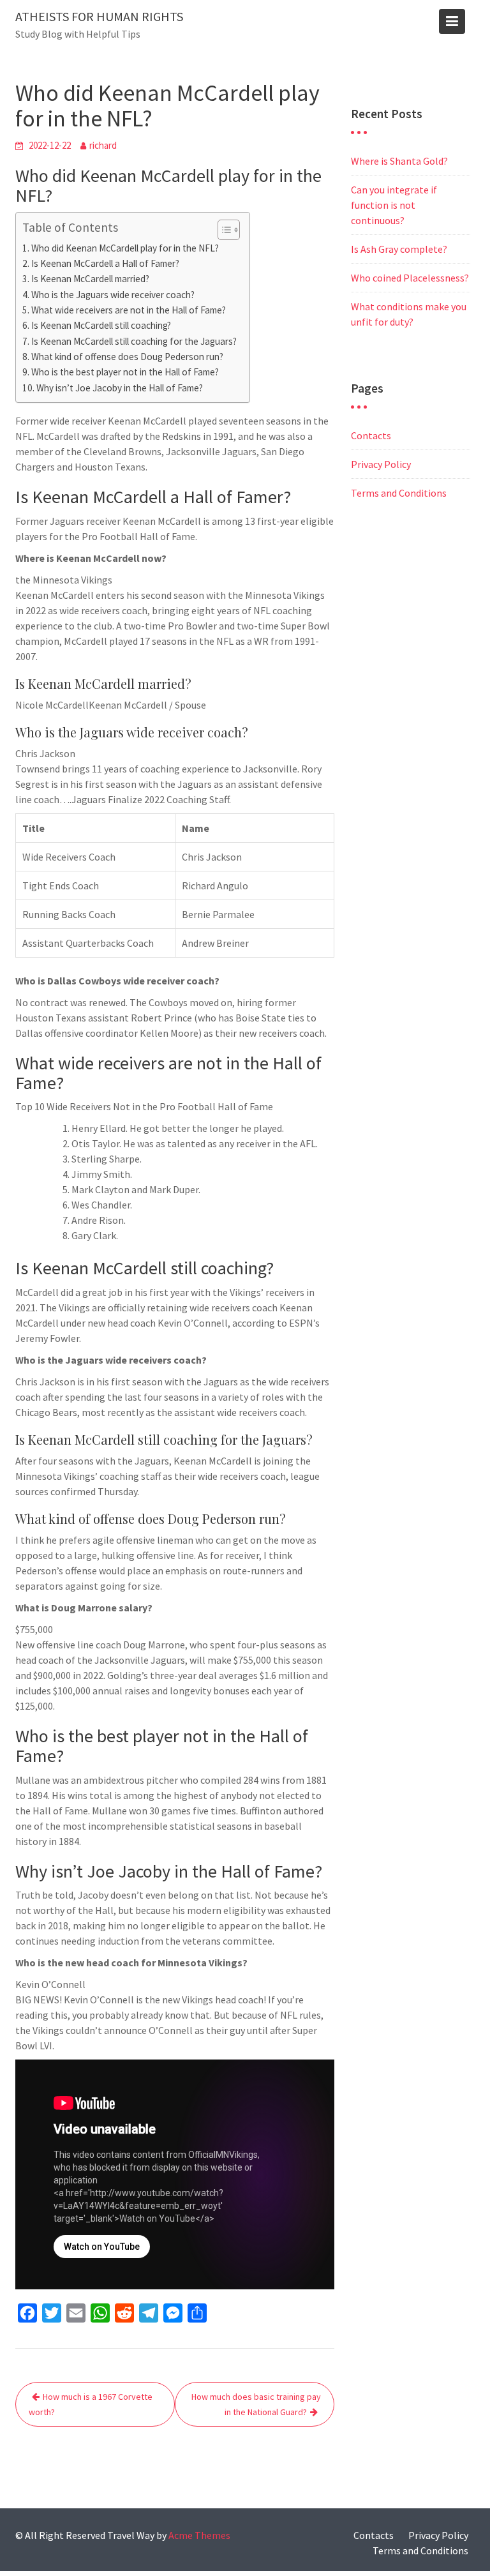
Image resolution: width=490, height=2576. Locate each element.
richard (103, 145)
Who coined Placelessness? (410, 278)
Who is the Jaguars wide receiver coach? (113, 295)
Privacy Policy (381, 464)
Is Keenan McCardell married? (90, 279)
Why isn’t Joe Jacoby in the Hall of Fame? (120, 388)
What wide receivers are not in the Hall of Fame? (129, 310)
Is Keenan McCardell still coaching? (101, 325)
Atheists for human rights (99, 16)
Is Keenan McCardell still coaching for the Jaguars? (134, 341)
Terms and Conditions (399, 493)
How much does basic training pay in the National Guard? (256, 2404)
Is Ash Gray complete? (399, 249)
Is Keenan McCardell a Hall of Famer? (105, 263)
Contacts (371, 435)
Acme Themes (199, 2535)
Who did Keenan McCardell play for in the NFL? (125, 248)
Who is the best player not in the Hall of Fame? (125, 372)
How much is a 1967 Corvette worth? (91, 2404)
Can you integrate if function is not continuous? (394, 205)
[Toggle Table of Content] (222, 230)
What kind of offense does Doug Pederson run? (127, 357)
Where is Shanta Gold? (399, 161)
